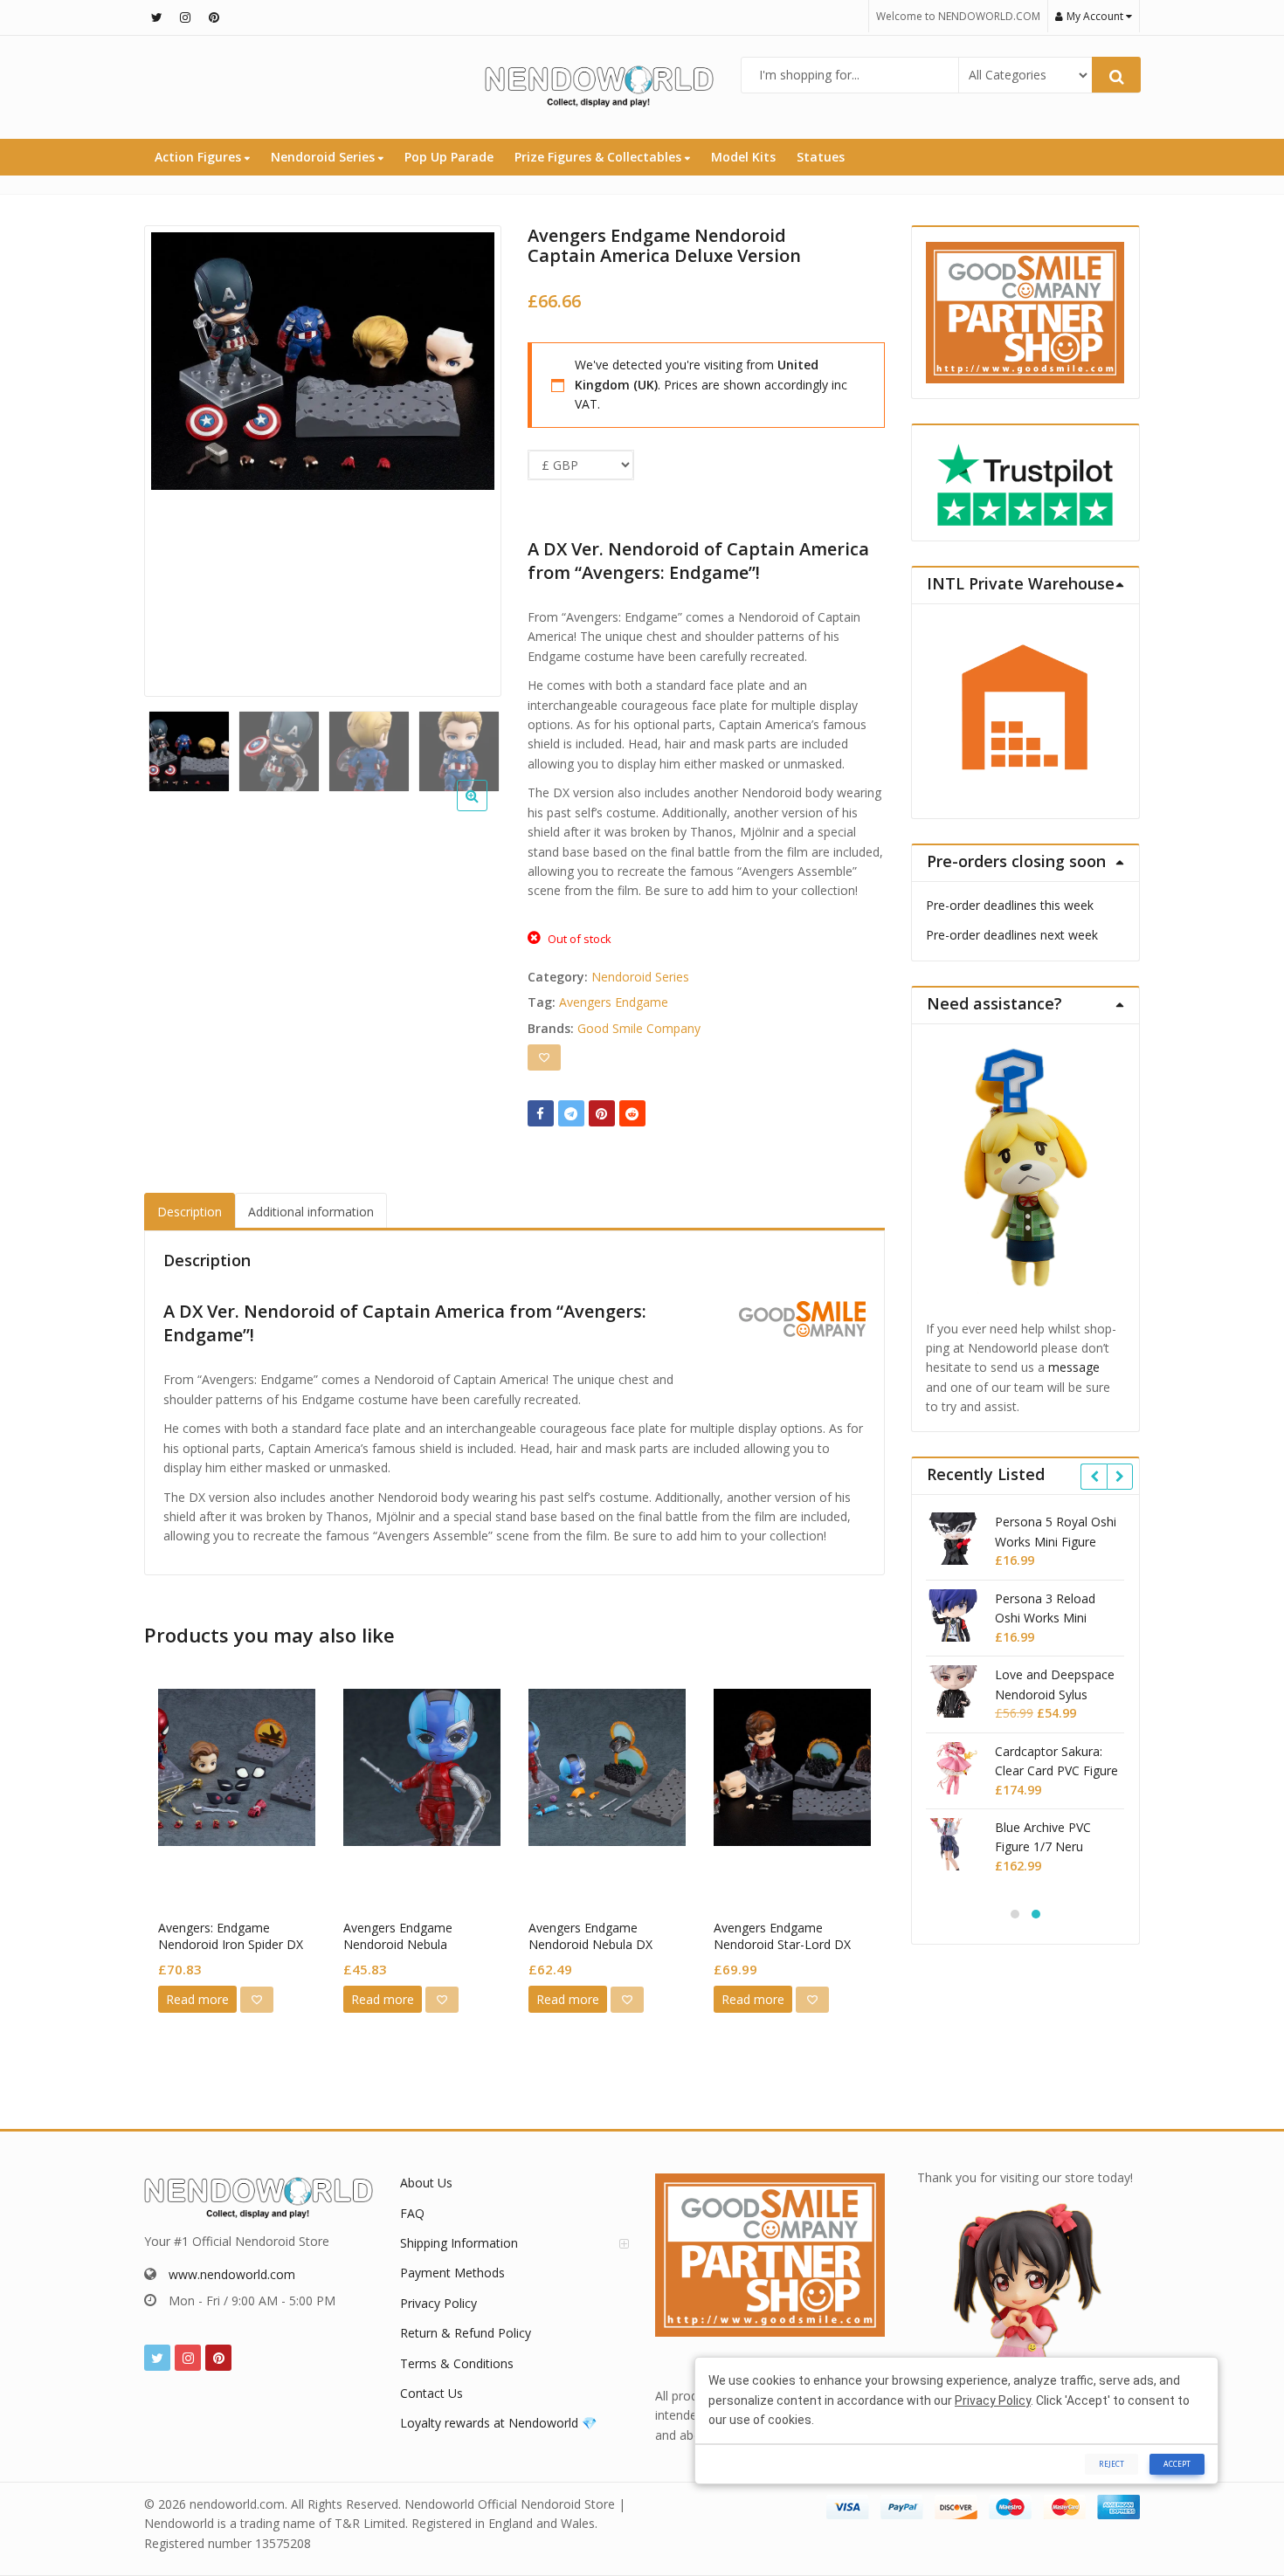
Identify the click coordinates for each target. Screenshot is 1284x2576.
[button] (486, 809)
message (1074, 1367)
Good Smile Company (639, 1028)
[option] (323, 361)
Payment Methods (452, 2273)
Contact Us (431, 2393)
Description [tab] (190, 1212)
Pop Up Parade (449, 157)
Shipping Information (459, 2243)
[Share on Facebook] (541, 1113)
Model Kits (743, 157)
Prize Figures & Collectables (600, 157)
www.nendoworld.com (232, 2274)
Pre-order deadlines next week (1012, 935)
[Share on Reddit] (632, 1113)
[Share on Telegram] (571, 1113)
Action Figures (200, 157)
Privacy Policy (438, 2303)
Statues (821, 157)
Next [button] (470, 456)
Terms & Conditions (457, 2363)
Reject (1111, 2464)
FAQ (412, 2213)
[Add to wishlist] (544, 1057)
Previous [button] (176, 456)
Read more (197, 1999)
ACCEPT (1177, 2464)
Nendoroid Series (324, 157)
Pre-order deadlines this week (1010, 905)
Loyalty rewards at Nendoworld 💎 (498, 2423)
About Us (426, 2183)
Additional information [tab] (311, 1212)
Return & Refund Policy (466, 2333)
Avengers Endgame (614, 1002)
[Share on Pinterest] (602, 1113)
